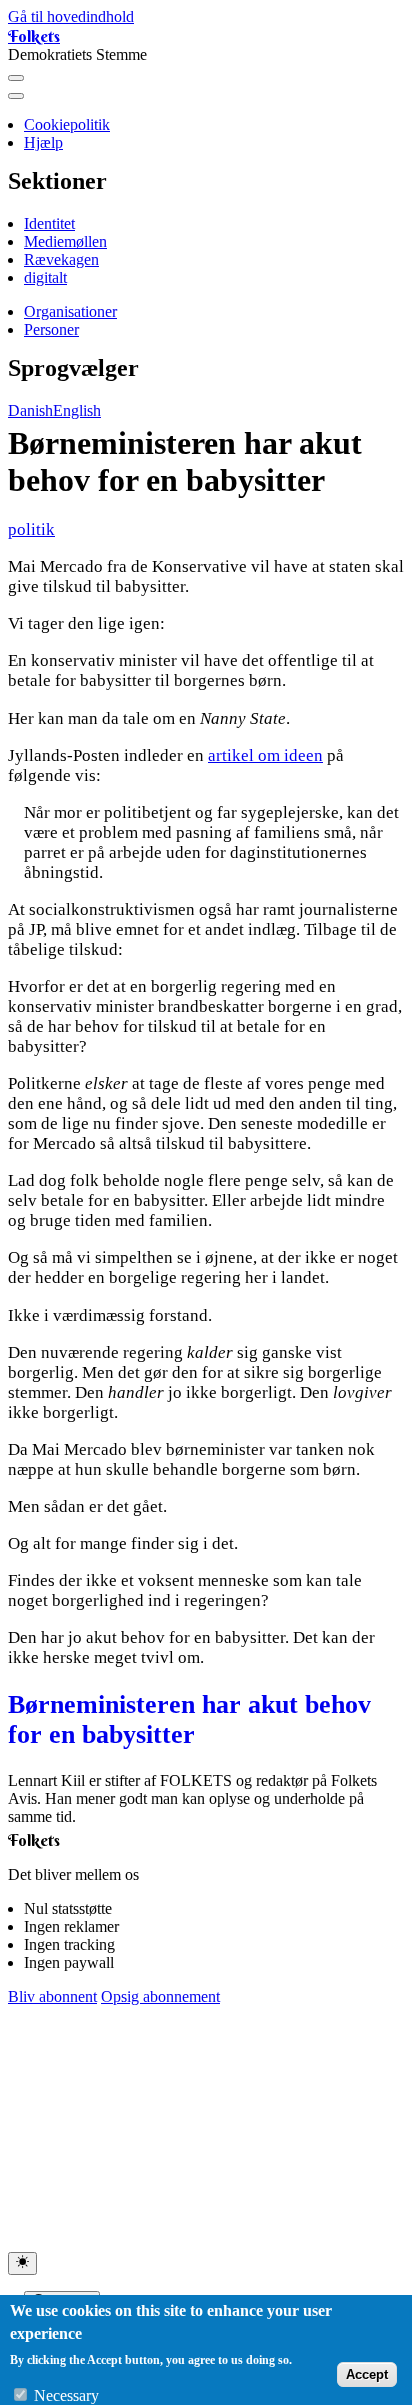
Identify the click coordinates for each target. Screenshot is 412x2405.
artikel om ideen (265, 755)
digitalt (45, 277)
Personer (51, 329)
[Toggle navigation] (16, 78)
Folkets (34, 36)
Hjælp (43, 142)
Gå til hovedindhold (71, 16)
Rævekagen (61, 259)
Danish (30, 410)
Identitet (49, 223)
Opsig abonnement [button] (160, 1996)
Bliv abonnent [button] (52, 1996)
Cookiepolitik (67, 124)
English (77, 410)
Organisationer (70, 311)
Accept (367, 2374)
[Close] (16, 96)
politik (31, 529)
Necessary (66, 2395)
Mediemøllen (65, 241)
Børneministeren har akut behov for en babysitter (189, 1719)
